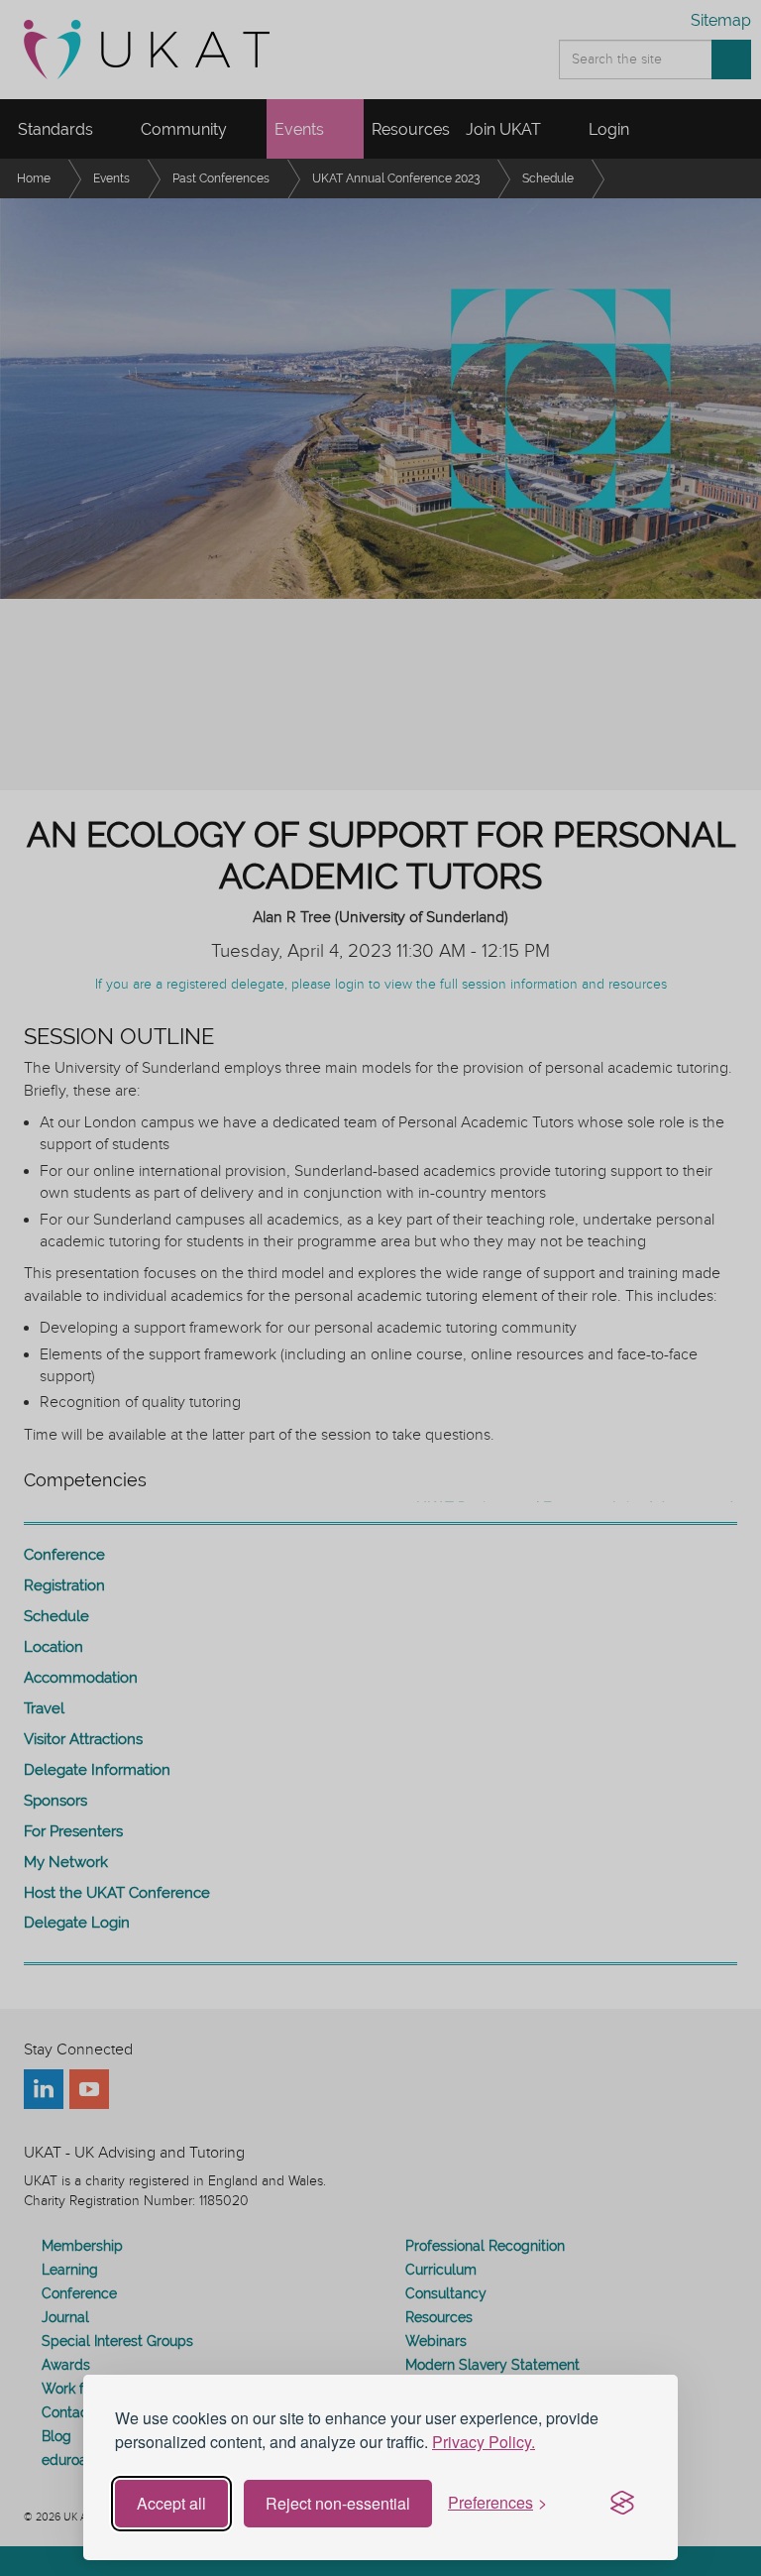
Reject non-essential (338, 2503)
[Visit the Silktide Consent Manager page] (622, 2504)
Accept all (171, 2503)
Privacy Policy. (484, 2442)
